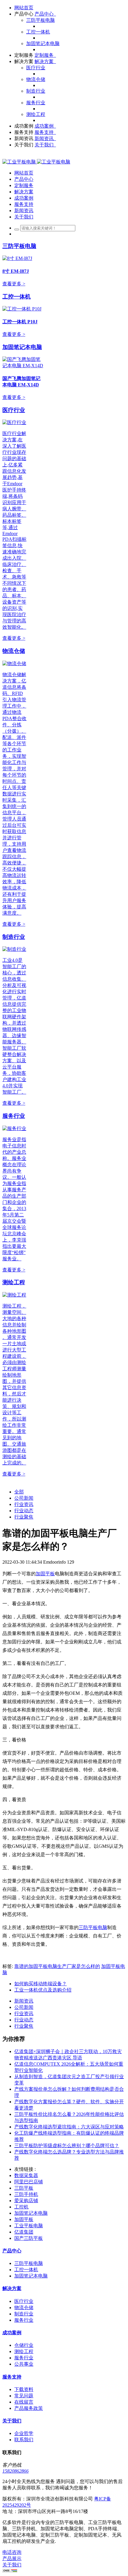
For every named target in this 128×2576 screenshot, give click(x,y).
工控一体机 (17, 297)
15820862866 (15, 2471)
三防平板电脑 (19, 246)
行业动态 (24, 1511)
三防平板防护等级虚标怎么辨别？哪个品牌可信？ (67, 2146)
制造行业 (14, 937)
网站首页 (24, 8)
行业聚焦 (24, 1517)
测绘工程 (14, 1282)
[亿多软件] (36, 162)
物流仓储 (14, 651)
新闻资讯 (24, 2001)
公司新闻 (24, 1498)
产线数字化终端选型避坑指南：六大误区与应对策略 (69, 2127)
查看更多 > (14, 284)
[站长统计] (10, 2571)
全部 (19, 1492)
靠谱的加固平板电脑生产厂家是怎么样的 (57, 1966)
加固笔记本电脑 (22, 347)
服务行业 (14, 1116)
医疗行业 (14, 410)
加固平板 (45, 1574)
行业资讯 (24, 1504)
